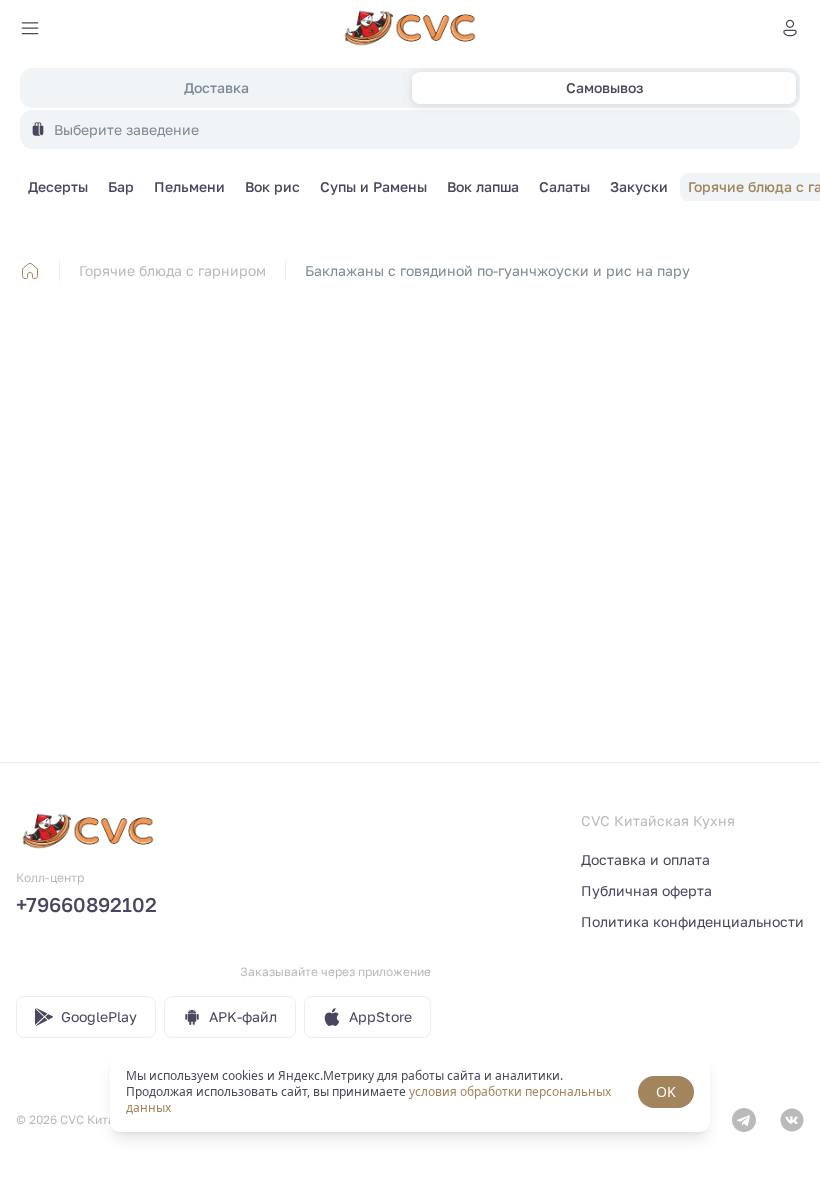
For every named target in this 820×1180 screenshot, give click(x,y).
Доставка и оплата (645, 859)
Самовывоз (604, 87)
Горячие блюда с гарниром (172, 270)
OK (666, 1091)
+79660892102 (86, 904)
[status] (410, 1092)
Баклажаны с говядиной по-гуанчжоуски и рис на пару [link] (497, 270)
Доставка (216, 87)
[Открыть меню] (30, 28)
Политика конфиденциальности (692, 921)
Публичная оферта (646, 890)
